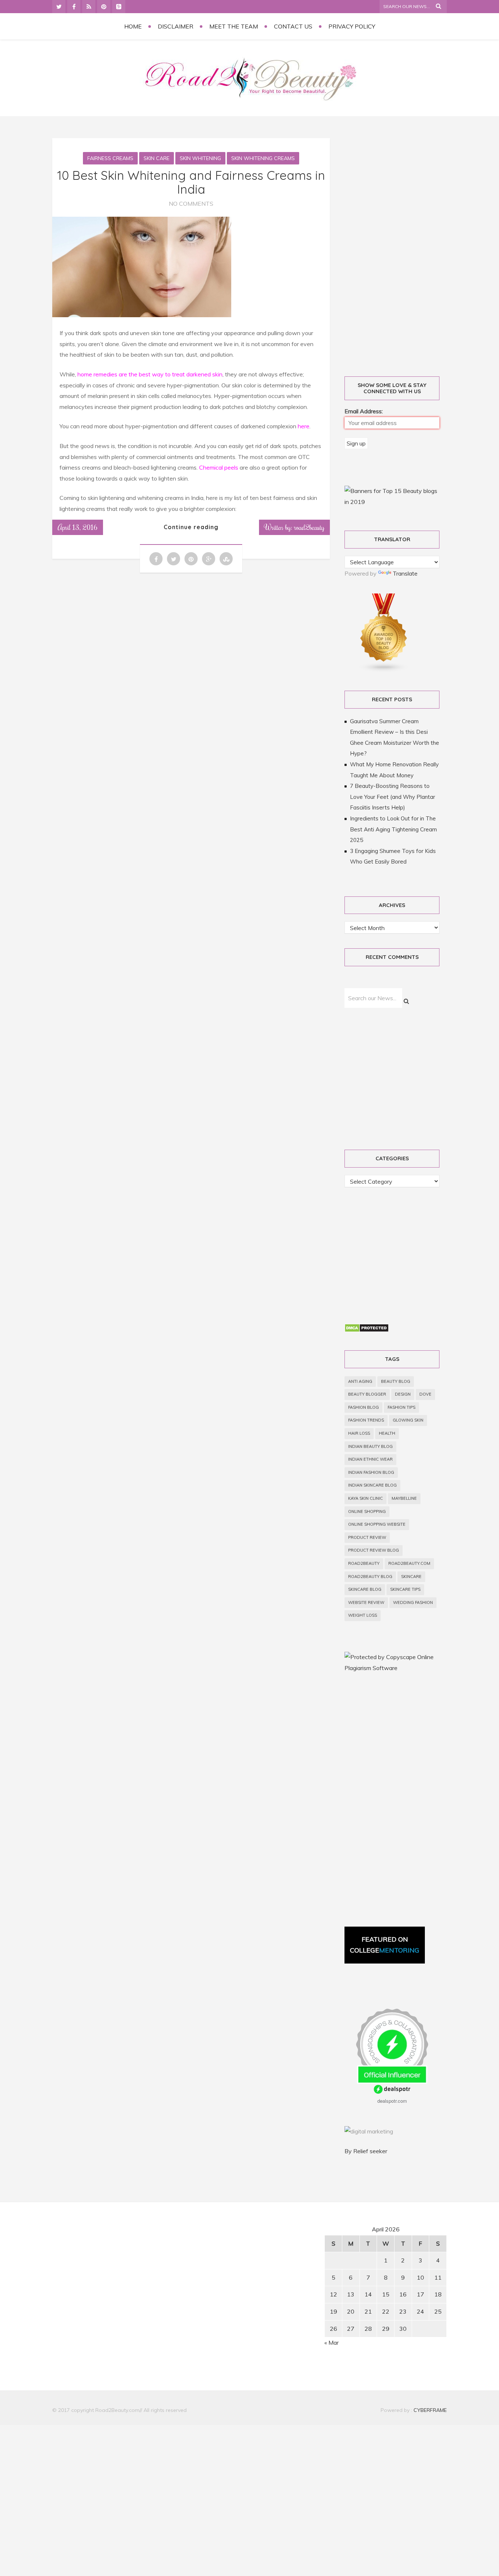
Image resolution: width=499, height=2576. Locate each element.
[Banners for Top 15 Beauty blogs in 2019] (392, 502)
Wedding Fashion (413, 1602)
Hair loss (359, 1433)
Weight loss (363, 1615)
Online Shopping (367, 1511)
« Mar (332, 2342)
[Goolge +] (119, 7)
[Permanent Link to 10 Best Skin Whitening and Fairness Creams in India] (142, 315)
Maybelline (404, 1498)
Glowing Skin (408, 1420)
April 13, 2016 (78, 527)
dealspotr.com (392, 2101)
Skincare (411, 1577)
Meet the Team (234, 26)
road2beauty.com (409, 1563)
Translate (405, 573)
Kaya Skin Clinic (365, 1498)
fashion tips (401, 1407)
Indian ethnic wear (370, 1459)
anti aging (360, 1381)
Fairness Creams (110, 158)
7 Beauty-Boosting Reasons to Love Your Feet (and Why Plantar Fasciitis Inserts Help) (393, 797)
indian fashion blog (371, 1472)
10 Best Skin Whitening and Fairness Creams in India (191, 182)
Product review (367, 1537)
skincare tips (405, 1589)
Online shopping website (377, 1524)
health (387, 1433)
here (304, 426)
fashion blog (363, 1407)
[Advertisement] (400, 249)
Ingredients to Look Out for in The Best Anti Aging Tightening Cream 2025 (393, 829)
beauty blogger (367, 1394)
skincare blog (365, 1589)
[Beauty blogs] (384, 670)
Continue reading (191, 527)
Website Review (366, 1602)
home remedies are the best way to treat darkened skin (150, 374)
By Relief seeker (366, 2151)
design (403, 1394)
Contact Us (293, 26)
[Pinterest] (104, 7)
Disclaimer (176, 26)
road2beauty (364, 1563)
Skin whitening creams (263, 158)
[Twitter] (59, 7)
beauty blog (396, 1381)
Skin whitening (200, 158)
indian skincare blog (372, 1485)
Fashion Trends (366, 1420)
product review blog (374, 1550)
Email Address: (364, 411)
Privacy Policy (352, 26)
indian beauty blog (370, 1446)
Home (133, 26)
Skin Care (157, 158)
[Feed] (89, 7)
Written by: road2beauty (294, 527)
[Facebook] (74, 7)
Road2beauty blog (370, 1577)
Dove (425, 1394)
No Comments (191, 204)
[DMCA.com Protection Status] (367, 1330)
